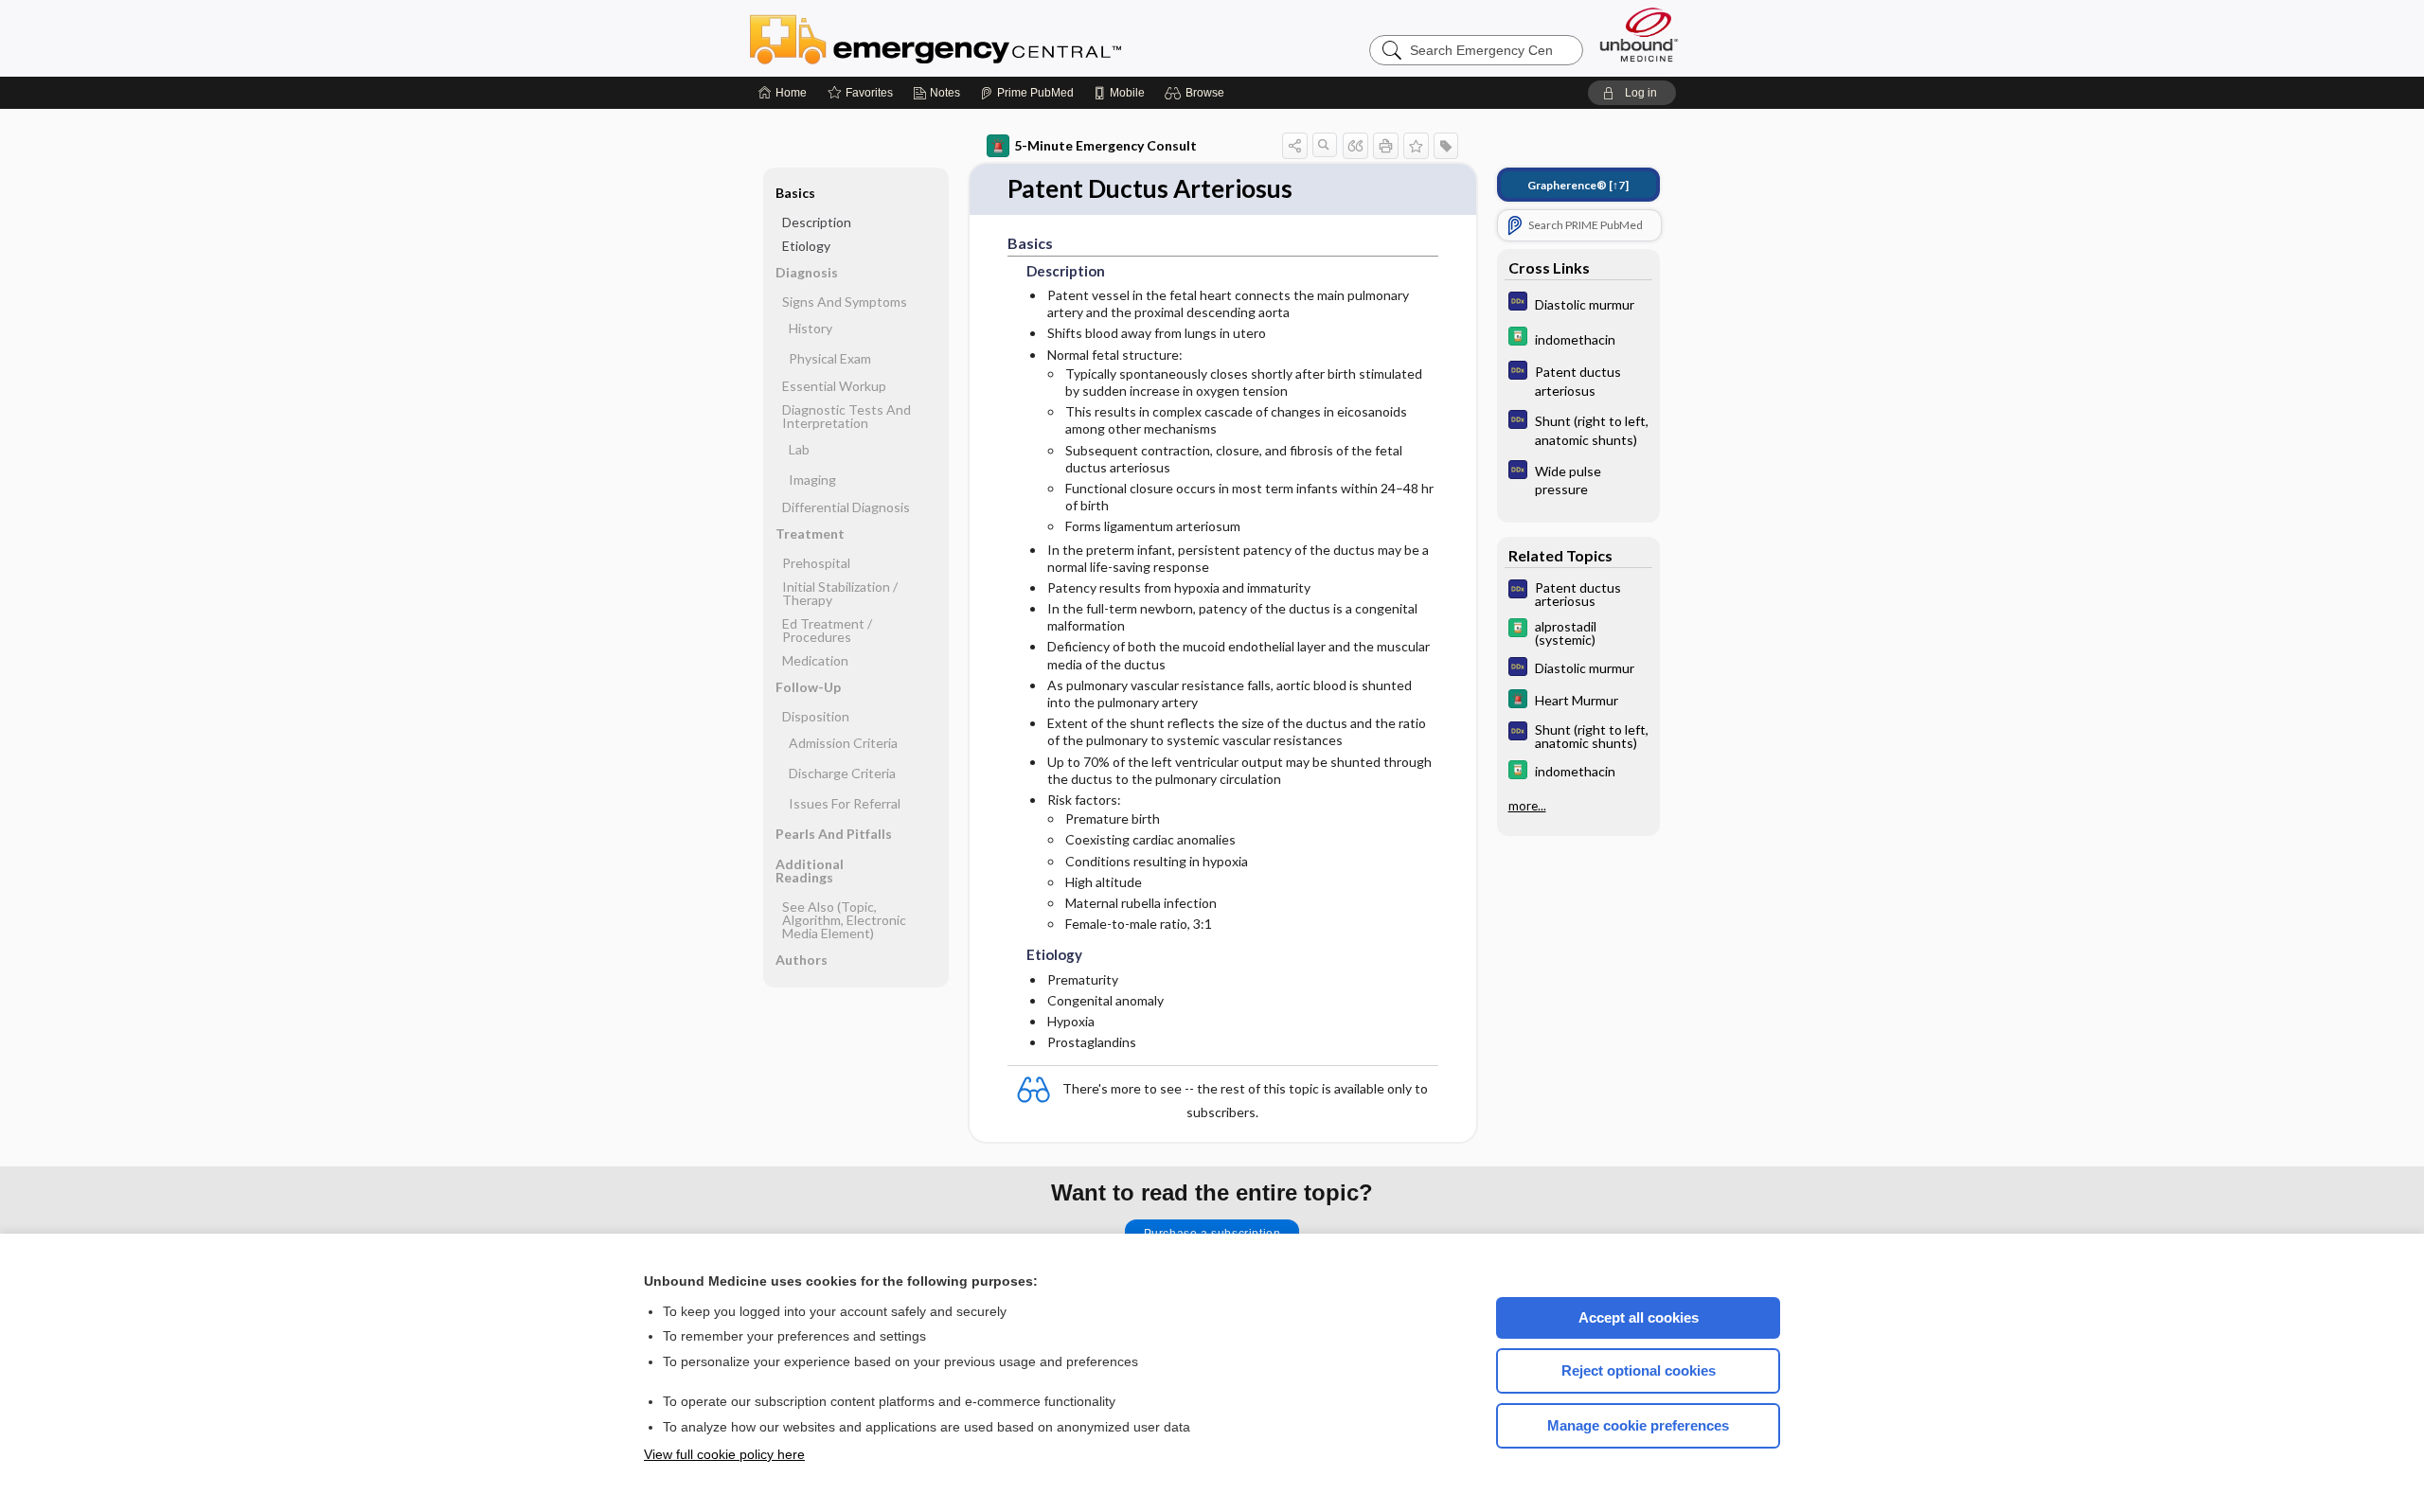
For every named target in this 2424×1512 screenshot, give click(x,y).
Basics (795, 193)
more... (1527, 806)
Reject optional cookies (1639, 1370)
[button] (1197, 93)
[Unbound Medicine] (1639, 35)
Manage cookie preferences (1638, 1425)
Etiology (806, 246)
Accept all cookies (1639, 1317)
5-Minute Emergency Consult (1105, 145)
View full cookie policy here (724, 1454)
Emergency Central (985, 38)
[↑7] (1578, 185)
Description (817, 222)
